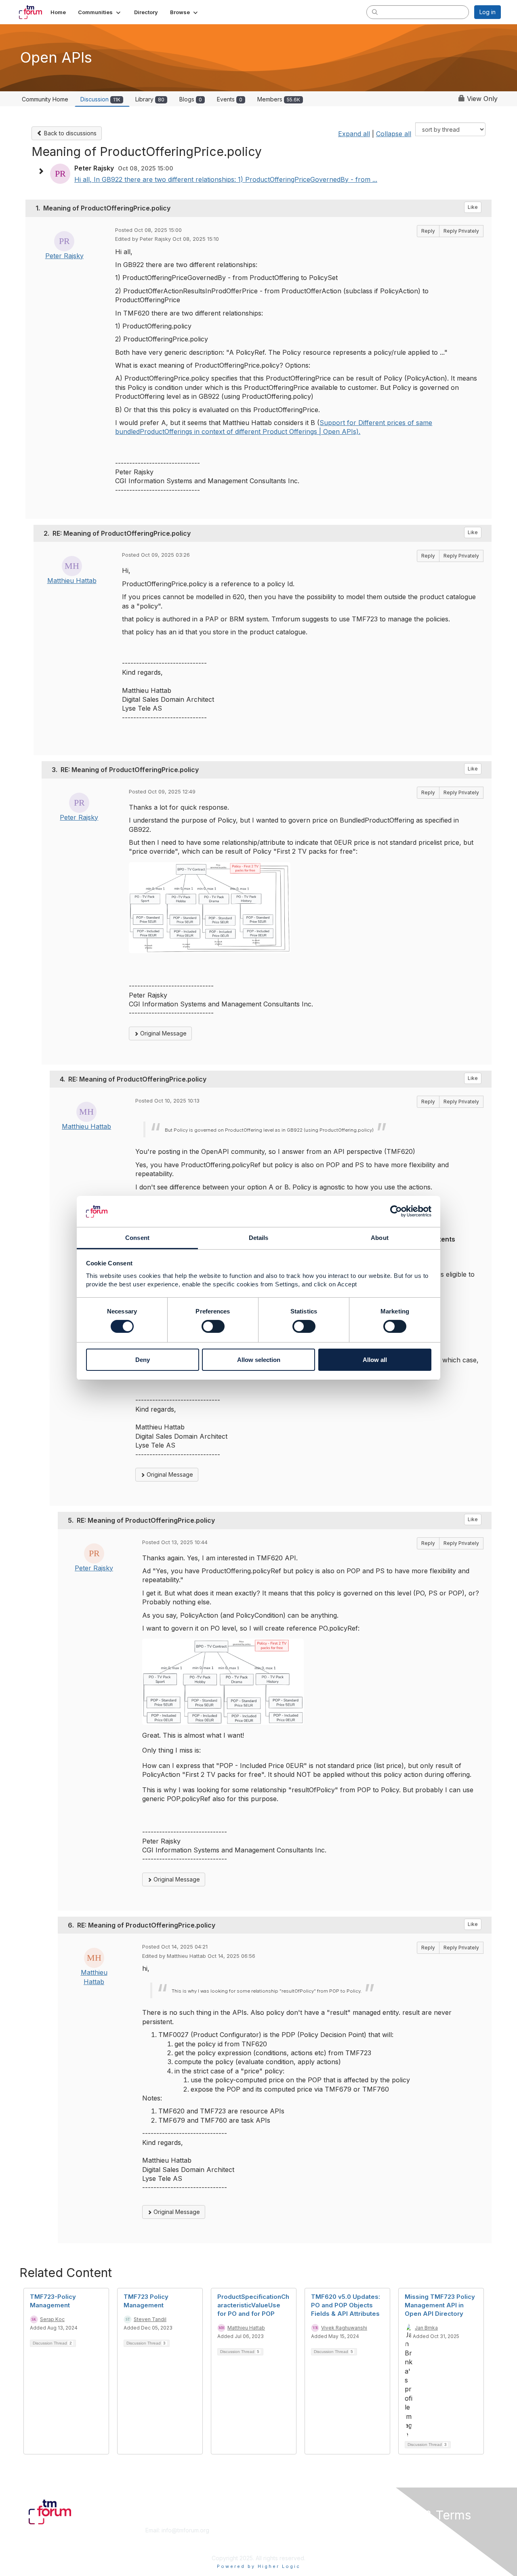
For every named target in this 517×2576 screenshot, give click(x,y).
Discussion (100, 99)
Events (230, 99)
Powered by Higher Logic (259, 2566)
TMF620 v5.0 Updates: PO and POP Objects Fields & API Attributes (346, 2305)
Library (150, 99)
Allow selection (259, 1360)
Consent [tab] (137, 1238)
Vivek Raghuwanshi (344, 2328)
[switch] (213, 1326)
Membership (278, 2530)
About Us (391, 2530)
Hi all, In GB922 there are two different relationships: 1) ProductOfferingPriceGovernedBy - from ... (226, 179)
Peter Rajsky (64, 256)
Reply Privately (461, 231)
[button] (100, 12)
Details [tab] (259, 1238)
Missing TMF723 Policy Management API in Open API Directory (440, 2305)
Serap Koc (52, 2319)
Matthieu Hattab (72, 581)
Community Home (45, 99)
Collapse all (394, 134)
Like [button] (473, 207)
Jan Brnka (426, 2328)
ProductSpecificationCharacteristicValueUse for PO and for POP (253, 2305)
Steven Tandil (150, 2319)
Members (279, 99)
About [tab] (380, 1238)
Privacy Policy (397, 2546)
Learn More (277, 2538)
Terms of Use (396, 2538)
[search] (375, 12)
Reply (428, 231)
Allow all (375, 1360)
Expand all (354, 134)
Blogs (191, 99)
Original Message (163, 1033)
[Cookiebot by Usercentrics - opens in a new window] (396, 1211)
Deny (143, 1360)
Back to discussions (69, 133)
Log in (488, 12)
